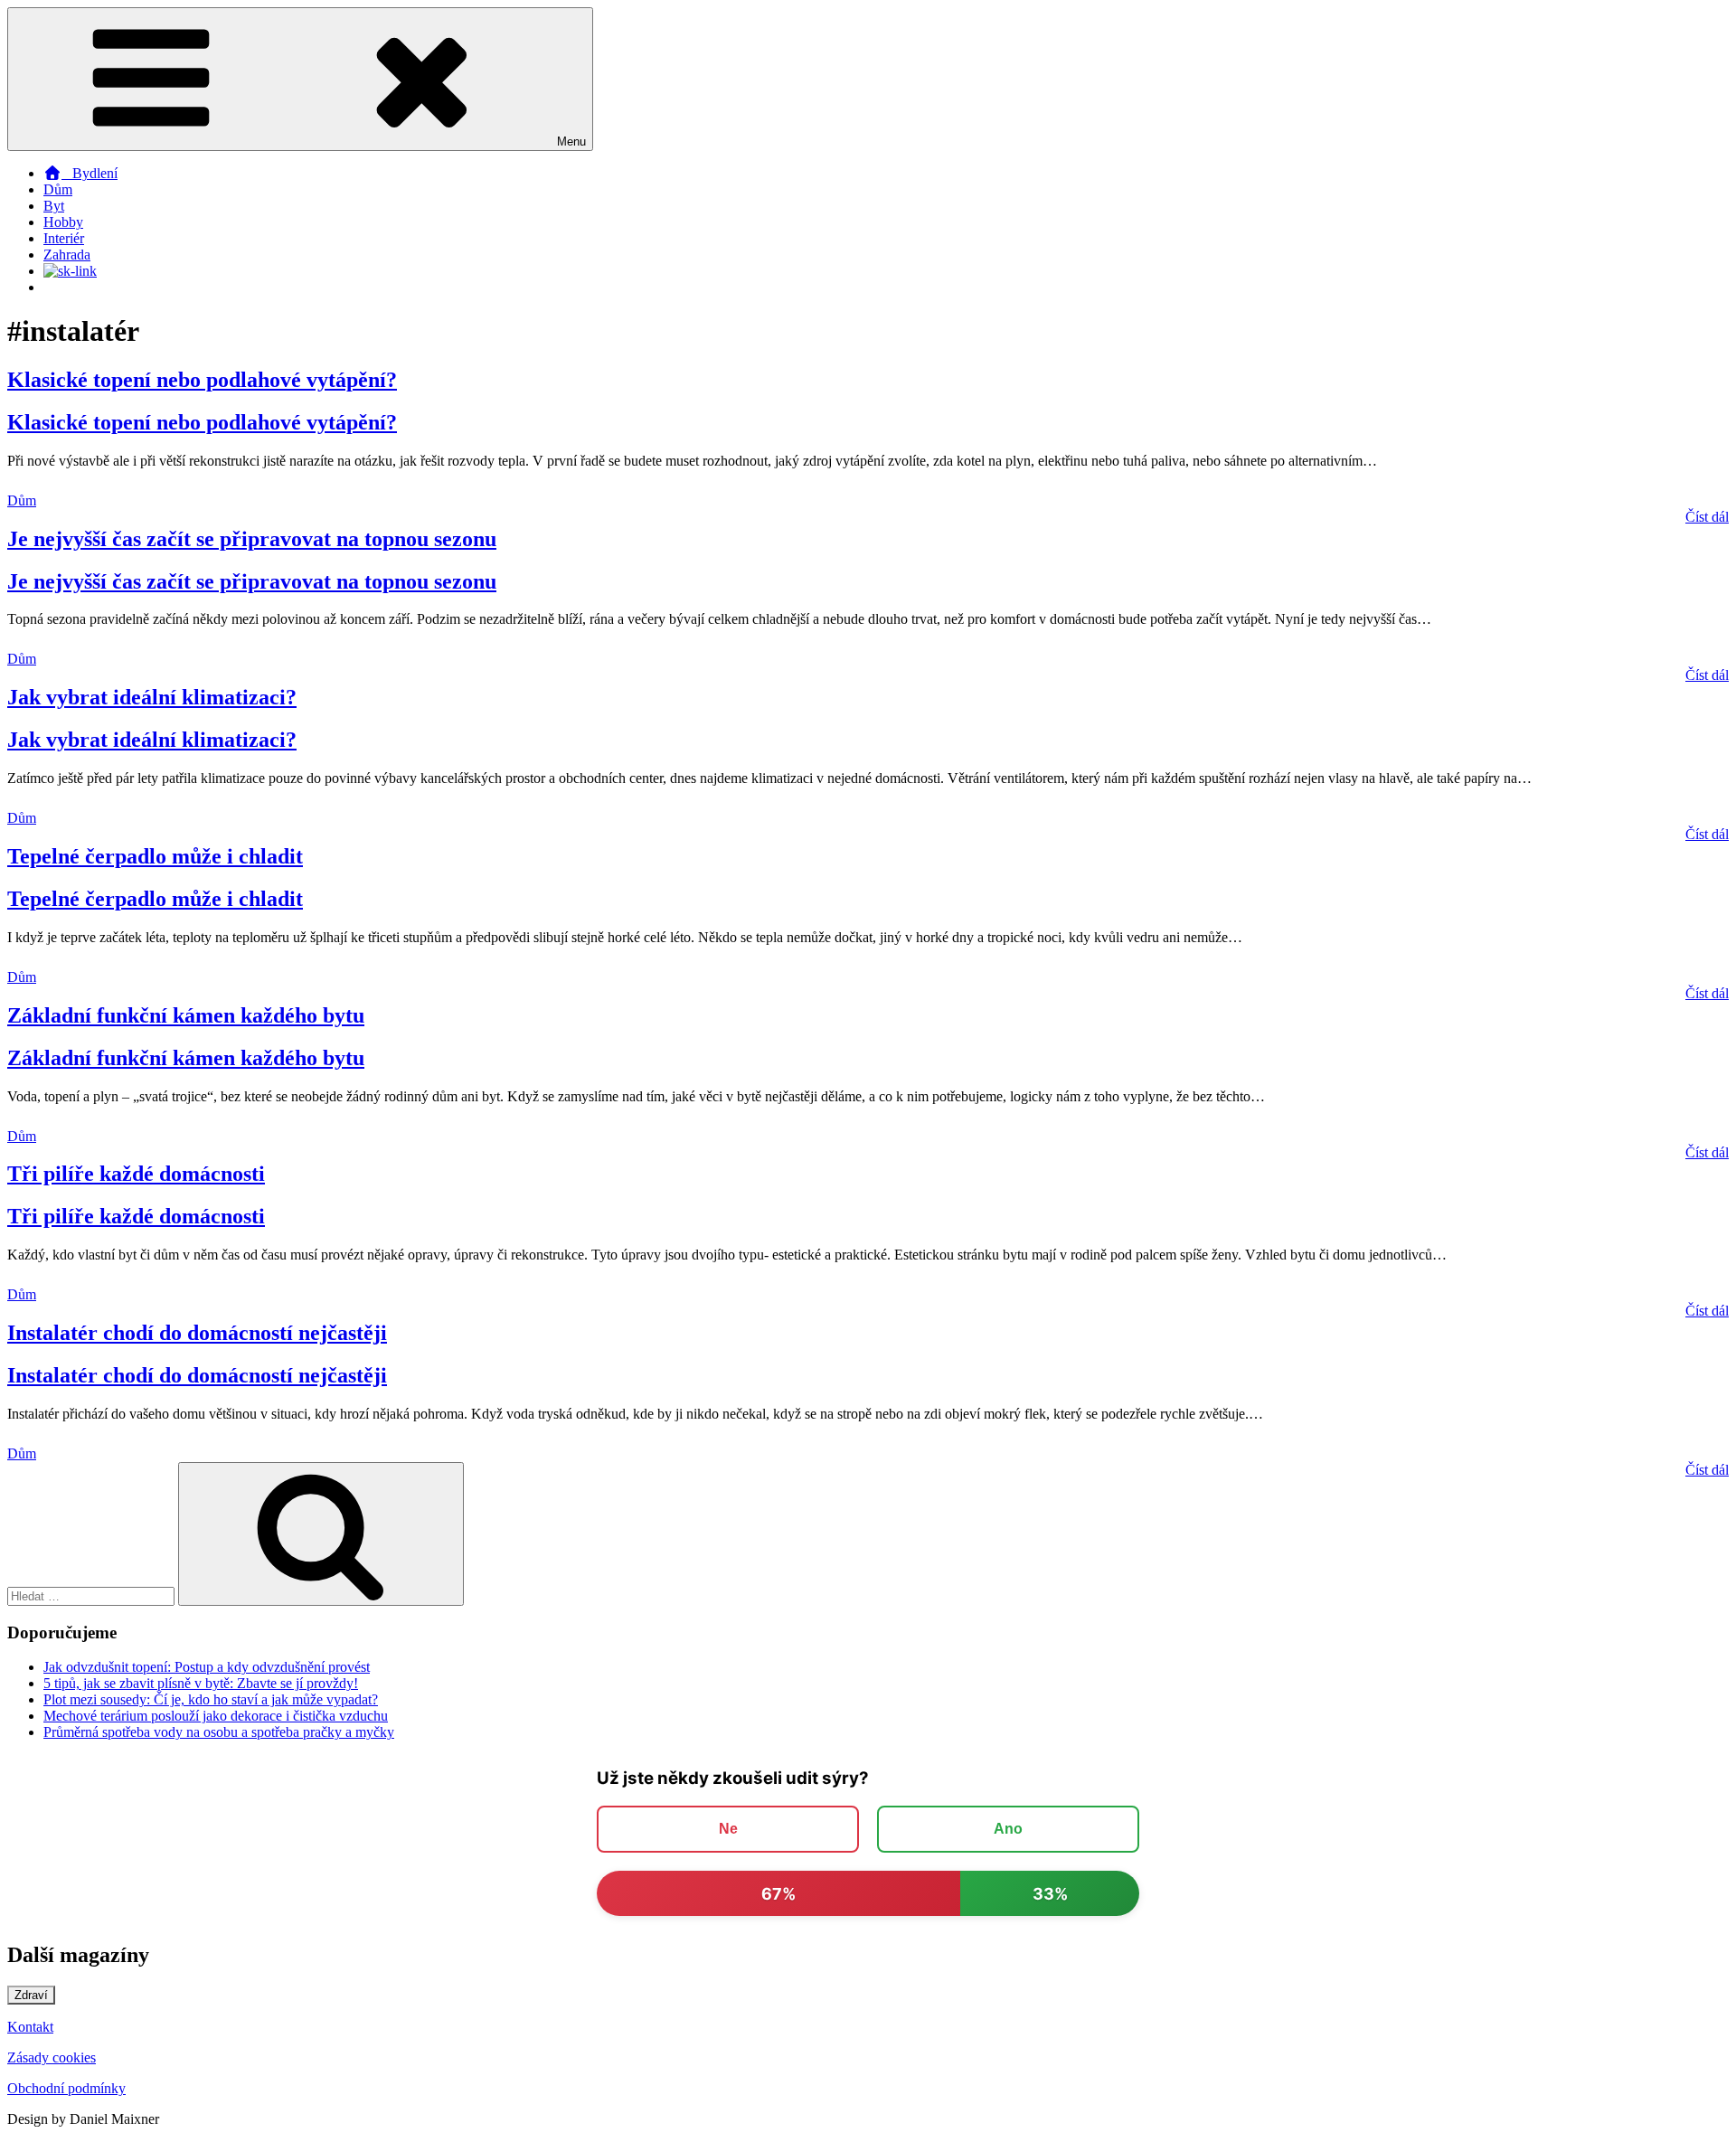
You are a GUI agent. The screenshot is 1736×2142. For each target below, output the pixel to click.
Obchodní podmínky (66, 2088)
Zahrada (67, 255)
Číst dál (1707, 517)
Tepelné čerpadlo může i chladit (155, 856)
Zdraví (31, 1995)
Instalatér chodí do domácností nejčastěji (197, 1333)
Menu (571, 142)
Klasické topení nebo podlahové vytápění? (202, 380)
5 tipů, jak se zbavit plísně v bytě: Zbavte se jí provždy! (201, 1683)
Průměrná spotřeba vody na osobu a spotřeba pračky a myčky (219, 1732)
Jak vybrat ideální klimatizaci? (152, 697)
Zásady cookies (52, 2057)
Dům (58, 189)
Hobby (63, 222)
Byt (54, 206)
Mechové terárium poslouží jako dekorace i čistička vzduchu (216, 1716)
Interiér (64, 238)
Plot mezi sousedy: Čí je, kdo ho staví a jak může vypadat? (211, 1699)
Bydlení (90, 173)
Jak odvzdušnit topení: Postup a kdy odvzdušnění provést (207, 1667)
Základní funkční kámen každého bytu (186, 1015)
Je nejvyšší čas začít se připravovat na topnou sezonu (252, 539)
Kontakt (30, 2027)
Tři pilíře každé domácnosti (136, 1174)
